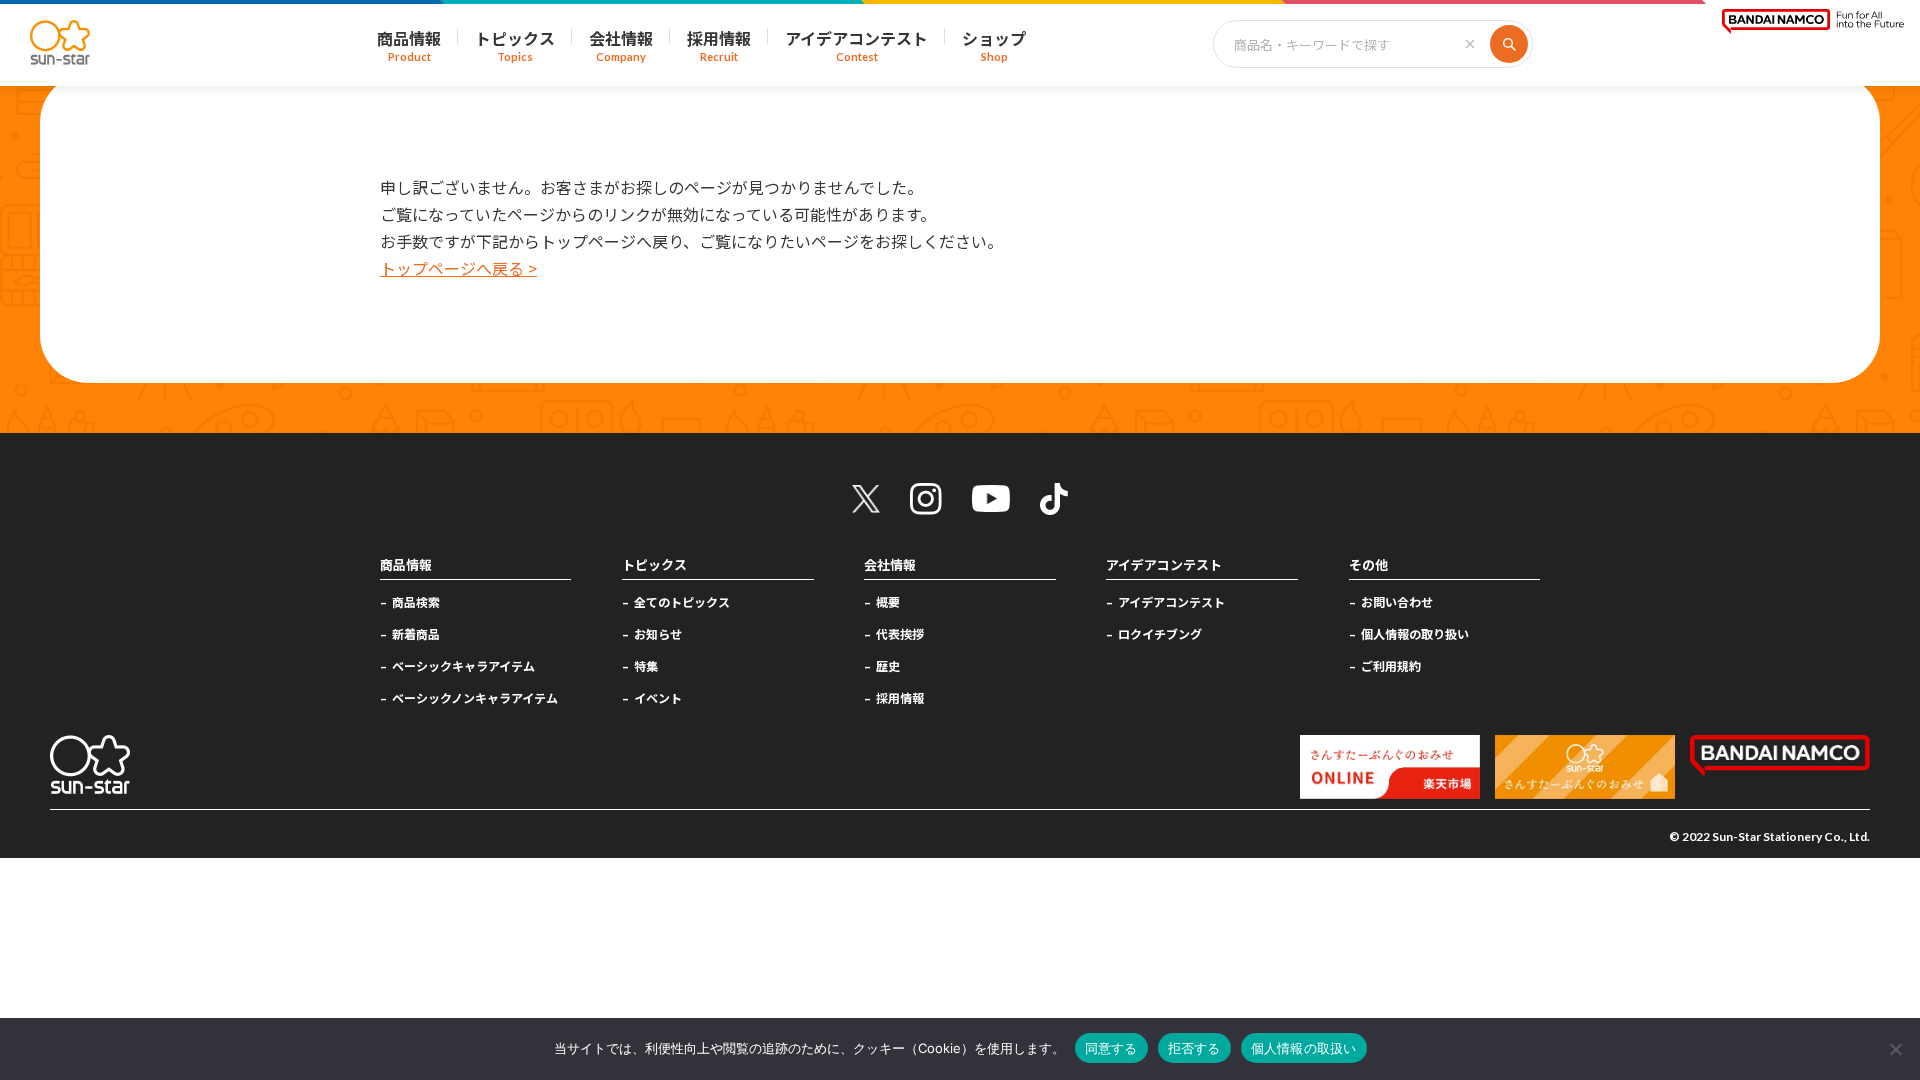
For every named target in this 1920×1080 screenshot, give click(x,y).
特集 (646, 665)
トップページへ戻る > (458, 268)
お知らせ (658, 633)
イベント (658, 697)
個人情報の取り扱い (1415, 633)
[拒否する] (1895, 1049)
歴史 (888, 665)
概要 (888, 601)
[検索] (1509, 44)
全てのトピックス (682, 601)
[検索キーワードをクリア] (1470, 44)
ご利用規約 (1391, 665)
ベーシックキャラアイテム (463, 665)
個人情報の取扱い (1304, 1048)
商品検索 (416, 601)
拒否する (1194, 1048)
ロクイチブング (1160, 633)
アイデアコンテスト (1171, 601)
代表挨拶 (900, 633)
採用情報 (900, 697)
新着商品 (416, 633)
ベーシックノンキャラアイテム (475, 697)
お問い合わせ (1397, 601)
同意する (1111, 1048)
